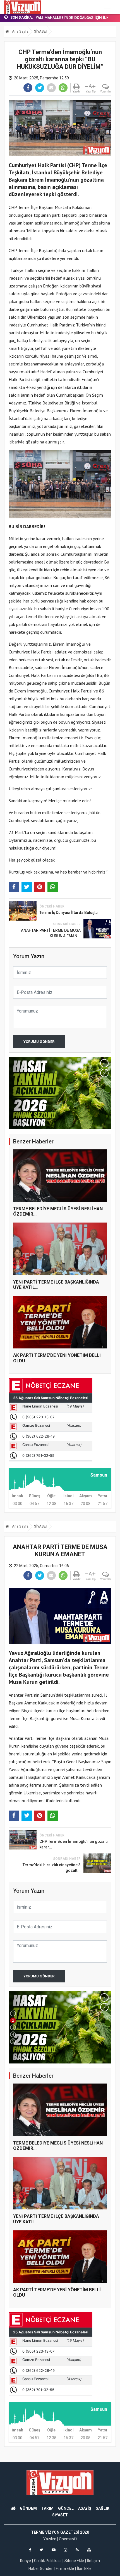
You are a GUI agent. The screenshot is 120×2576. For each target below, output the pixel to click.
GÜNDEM (28, 2508)
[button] (104, 1063)
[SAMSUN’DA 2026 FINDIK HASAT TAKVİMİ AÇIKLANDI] (60, 2027)
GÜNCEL (66, 2508)
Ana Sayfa (20, 31)
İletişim (93, 2561)
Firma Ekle (65, 2568)
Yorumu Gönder (39, 1042)
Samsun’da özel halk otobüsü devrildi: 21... (74, 18)
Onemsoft (68, 2539)
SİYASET (41, 31)
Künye (26, 2561)
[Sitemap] (89, 2550)
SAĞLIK (103, 2508)
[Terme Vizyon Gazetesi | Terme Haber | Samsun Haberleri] (23, 7)
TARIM (47, 2508)
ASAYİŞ (85, 2508)
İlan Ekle (84, 2568)
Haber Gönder (41, 2568)
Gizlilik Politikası (48, 2561)
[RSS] (77, 2550)
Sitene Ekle (74, 2561)
